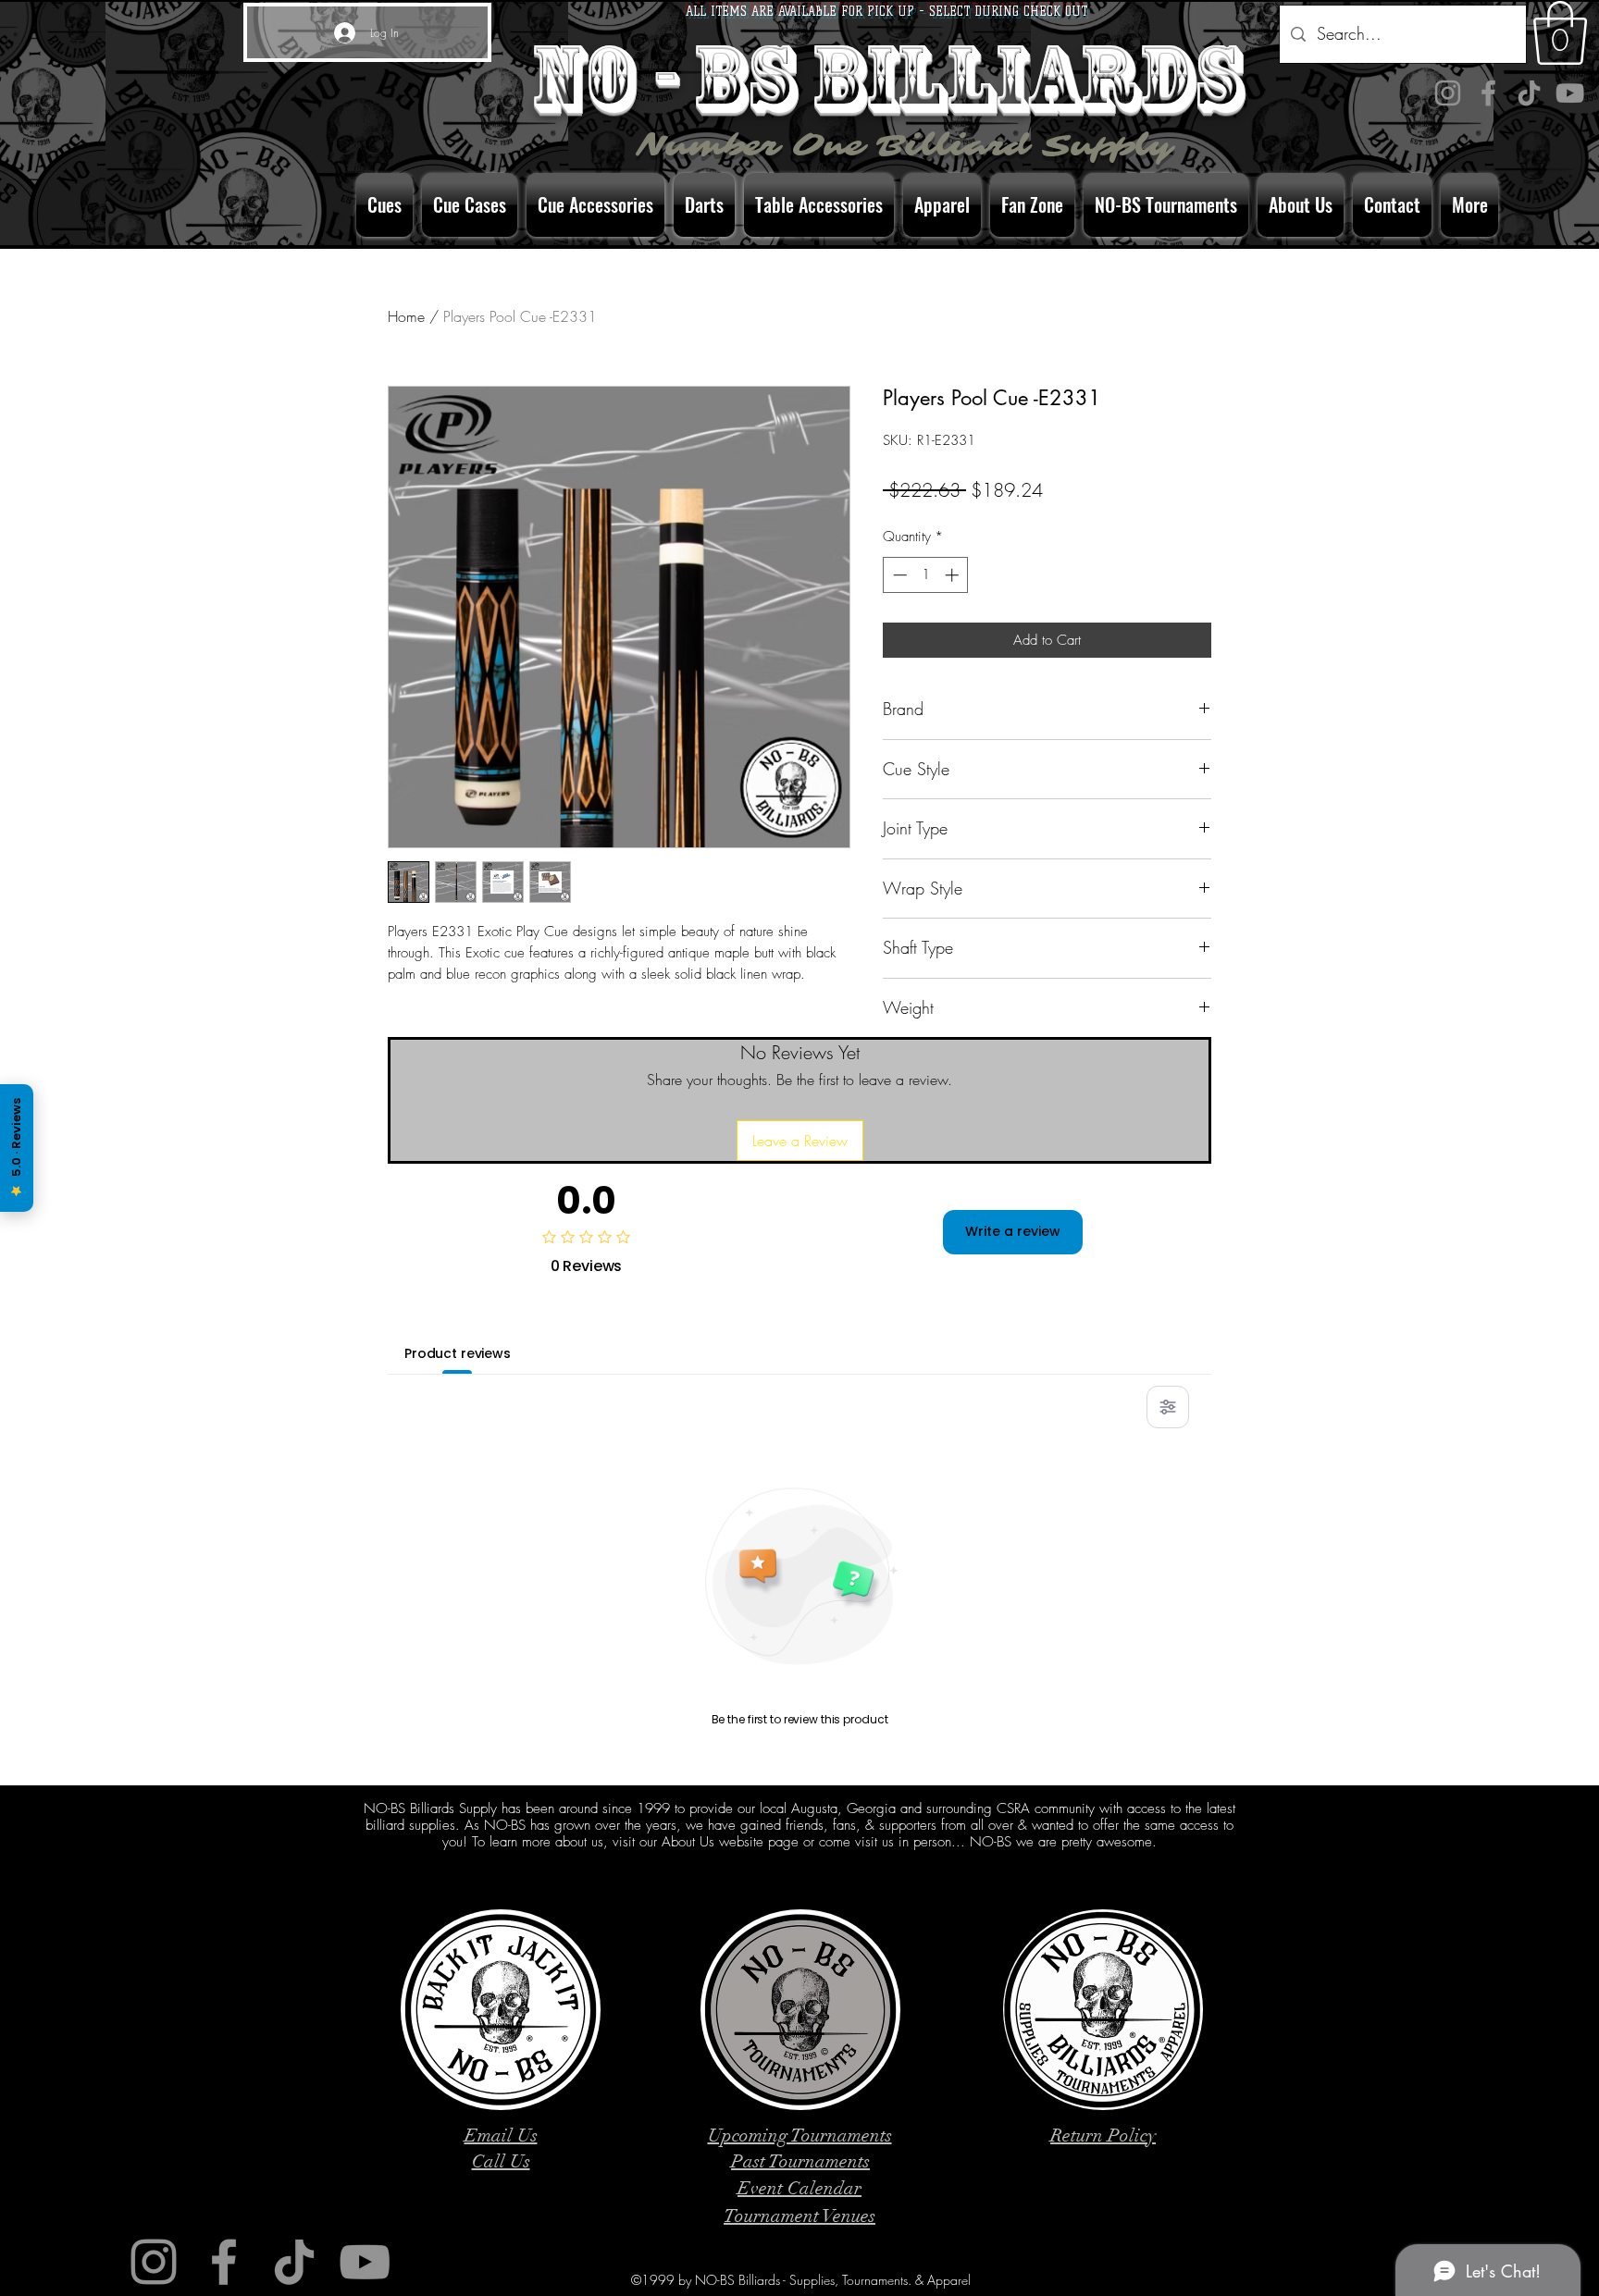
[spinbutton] (926, 575)
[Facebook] (1488, 93)
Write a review (1013, 1231)
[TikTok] (1529, 93)
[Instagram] (1448, 93)
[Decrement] (898, 575)
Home (406, 316)
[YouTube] (1570, 93)
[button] (1560, 33)
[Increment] (954, 575)
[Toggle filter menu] (1168, 1407)
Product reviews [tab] (458, 1353)
